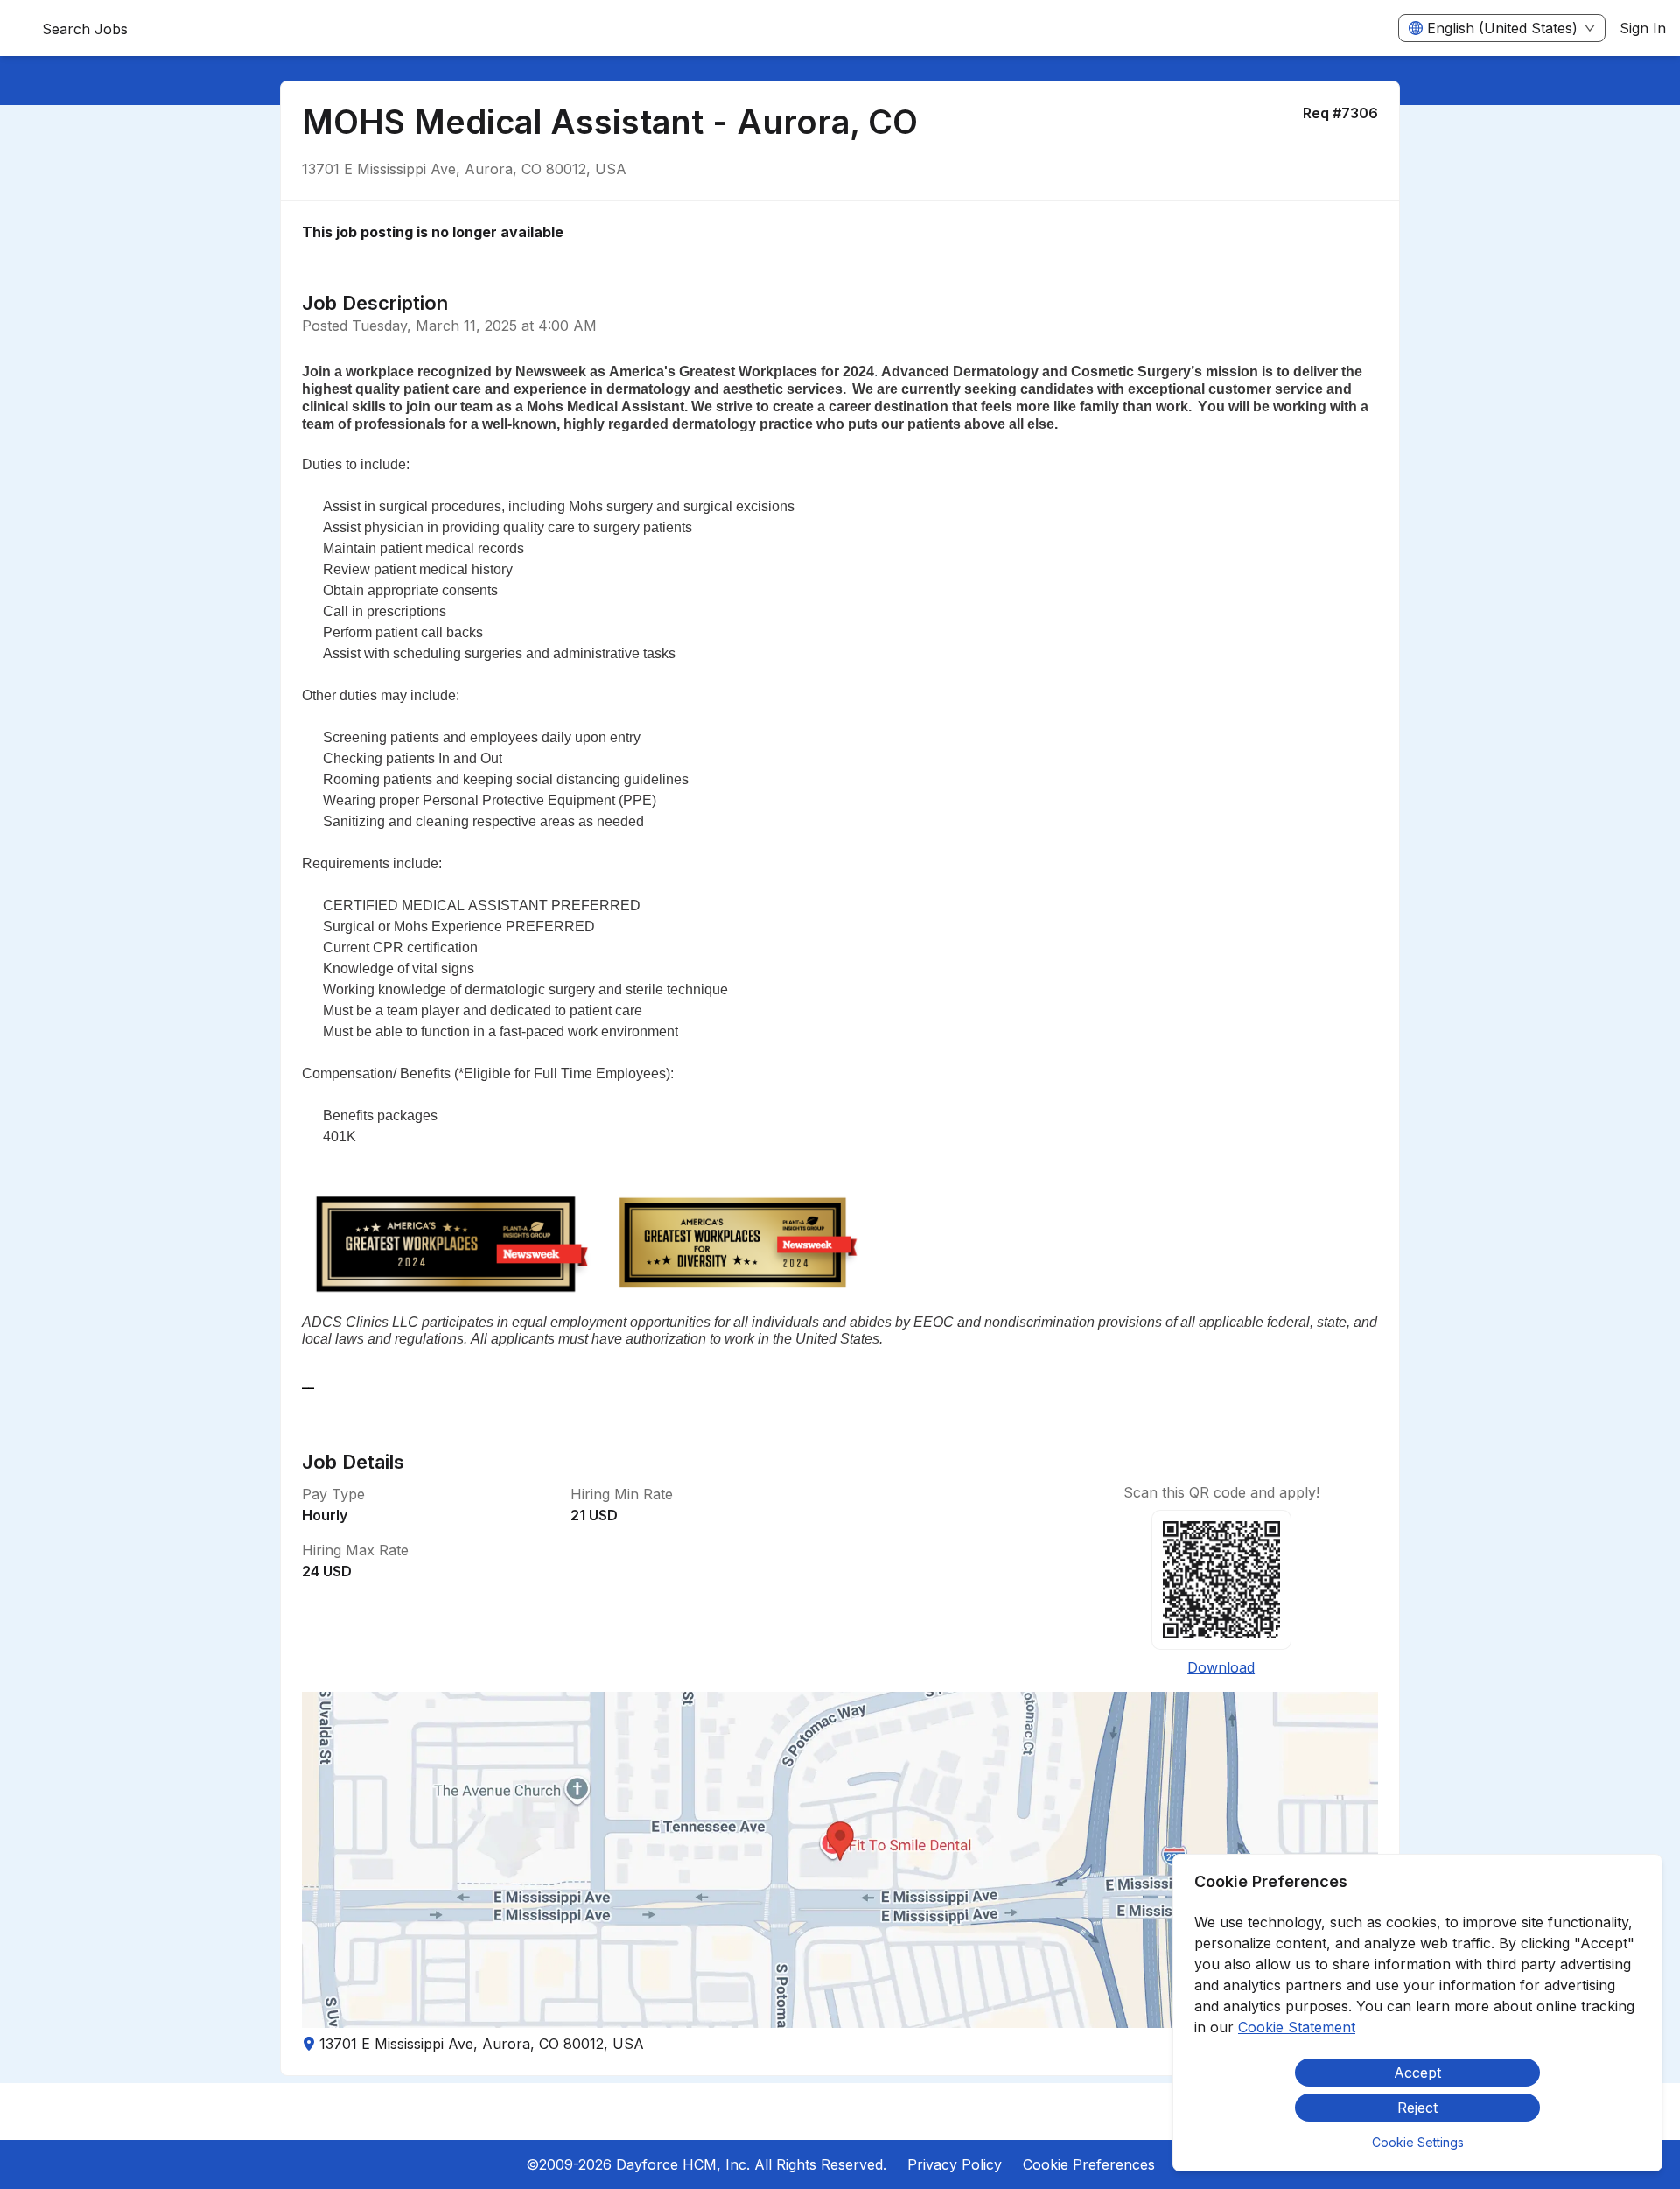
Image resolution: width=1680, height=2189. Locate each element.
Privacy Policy (955, 2164)
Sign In (1643, 28)
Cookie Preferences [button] (1089, 2164)
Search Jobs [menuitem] (85, 29)
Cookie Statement (1297, 2027)
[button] (840, 1860)
